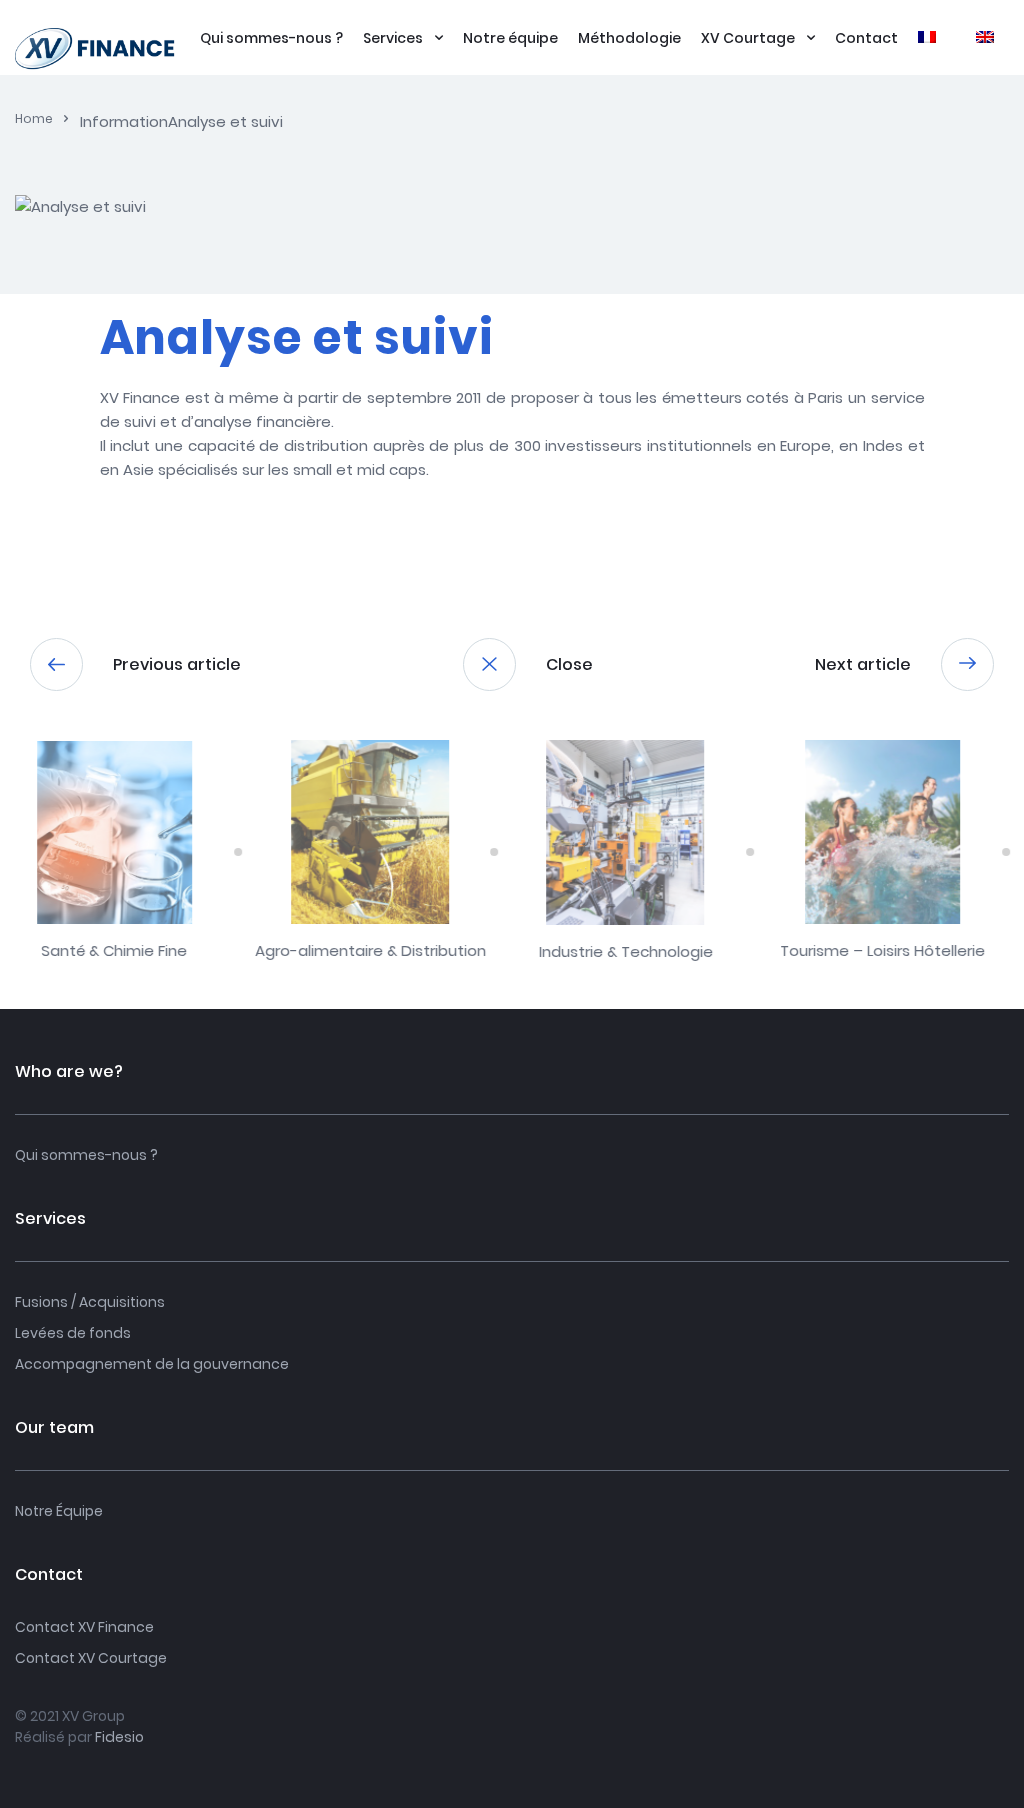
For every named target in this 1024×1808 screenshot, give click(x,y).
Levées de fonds (73, 1333)
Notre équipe (510, 38)
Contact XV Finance (84, 1627)
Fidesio (119, 1737)
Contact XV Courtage (91, 1658)
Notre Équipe (59, 1511)
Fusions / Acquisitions (90, 1302)
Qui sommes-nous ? (271, 38)
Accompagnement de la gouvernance (152, 1364)
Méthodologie (629, 38)
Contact (866, 38)
